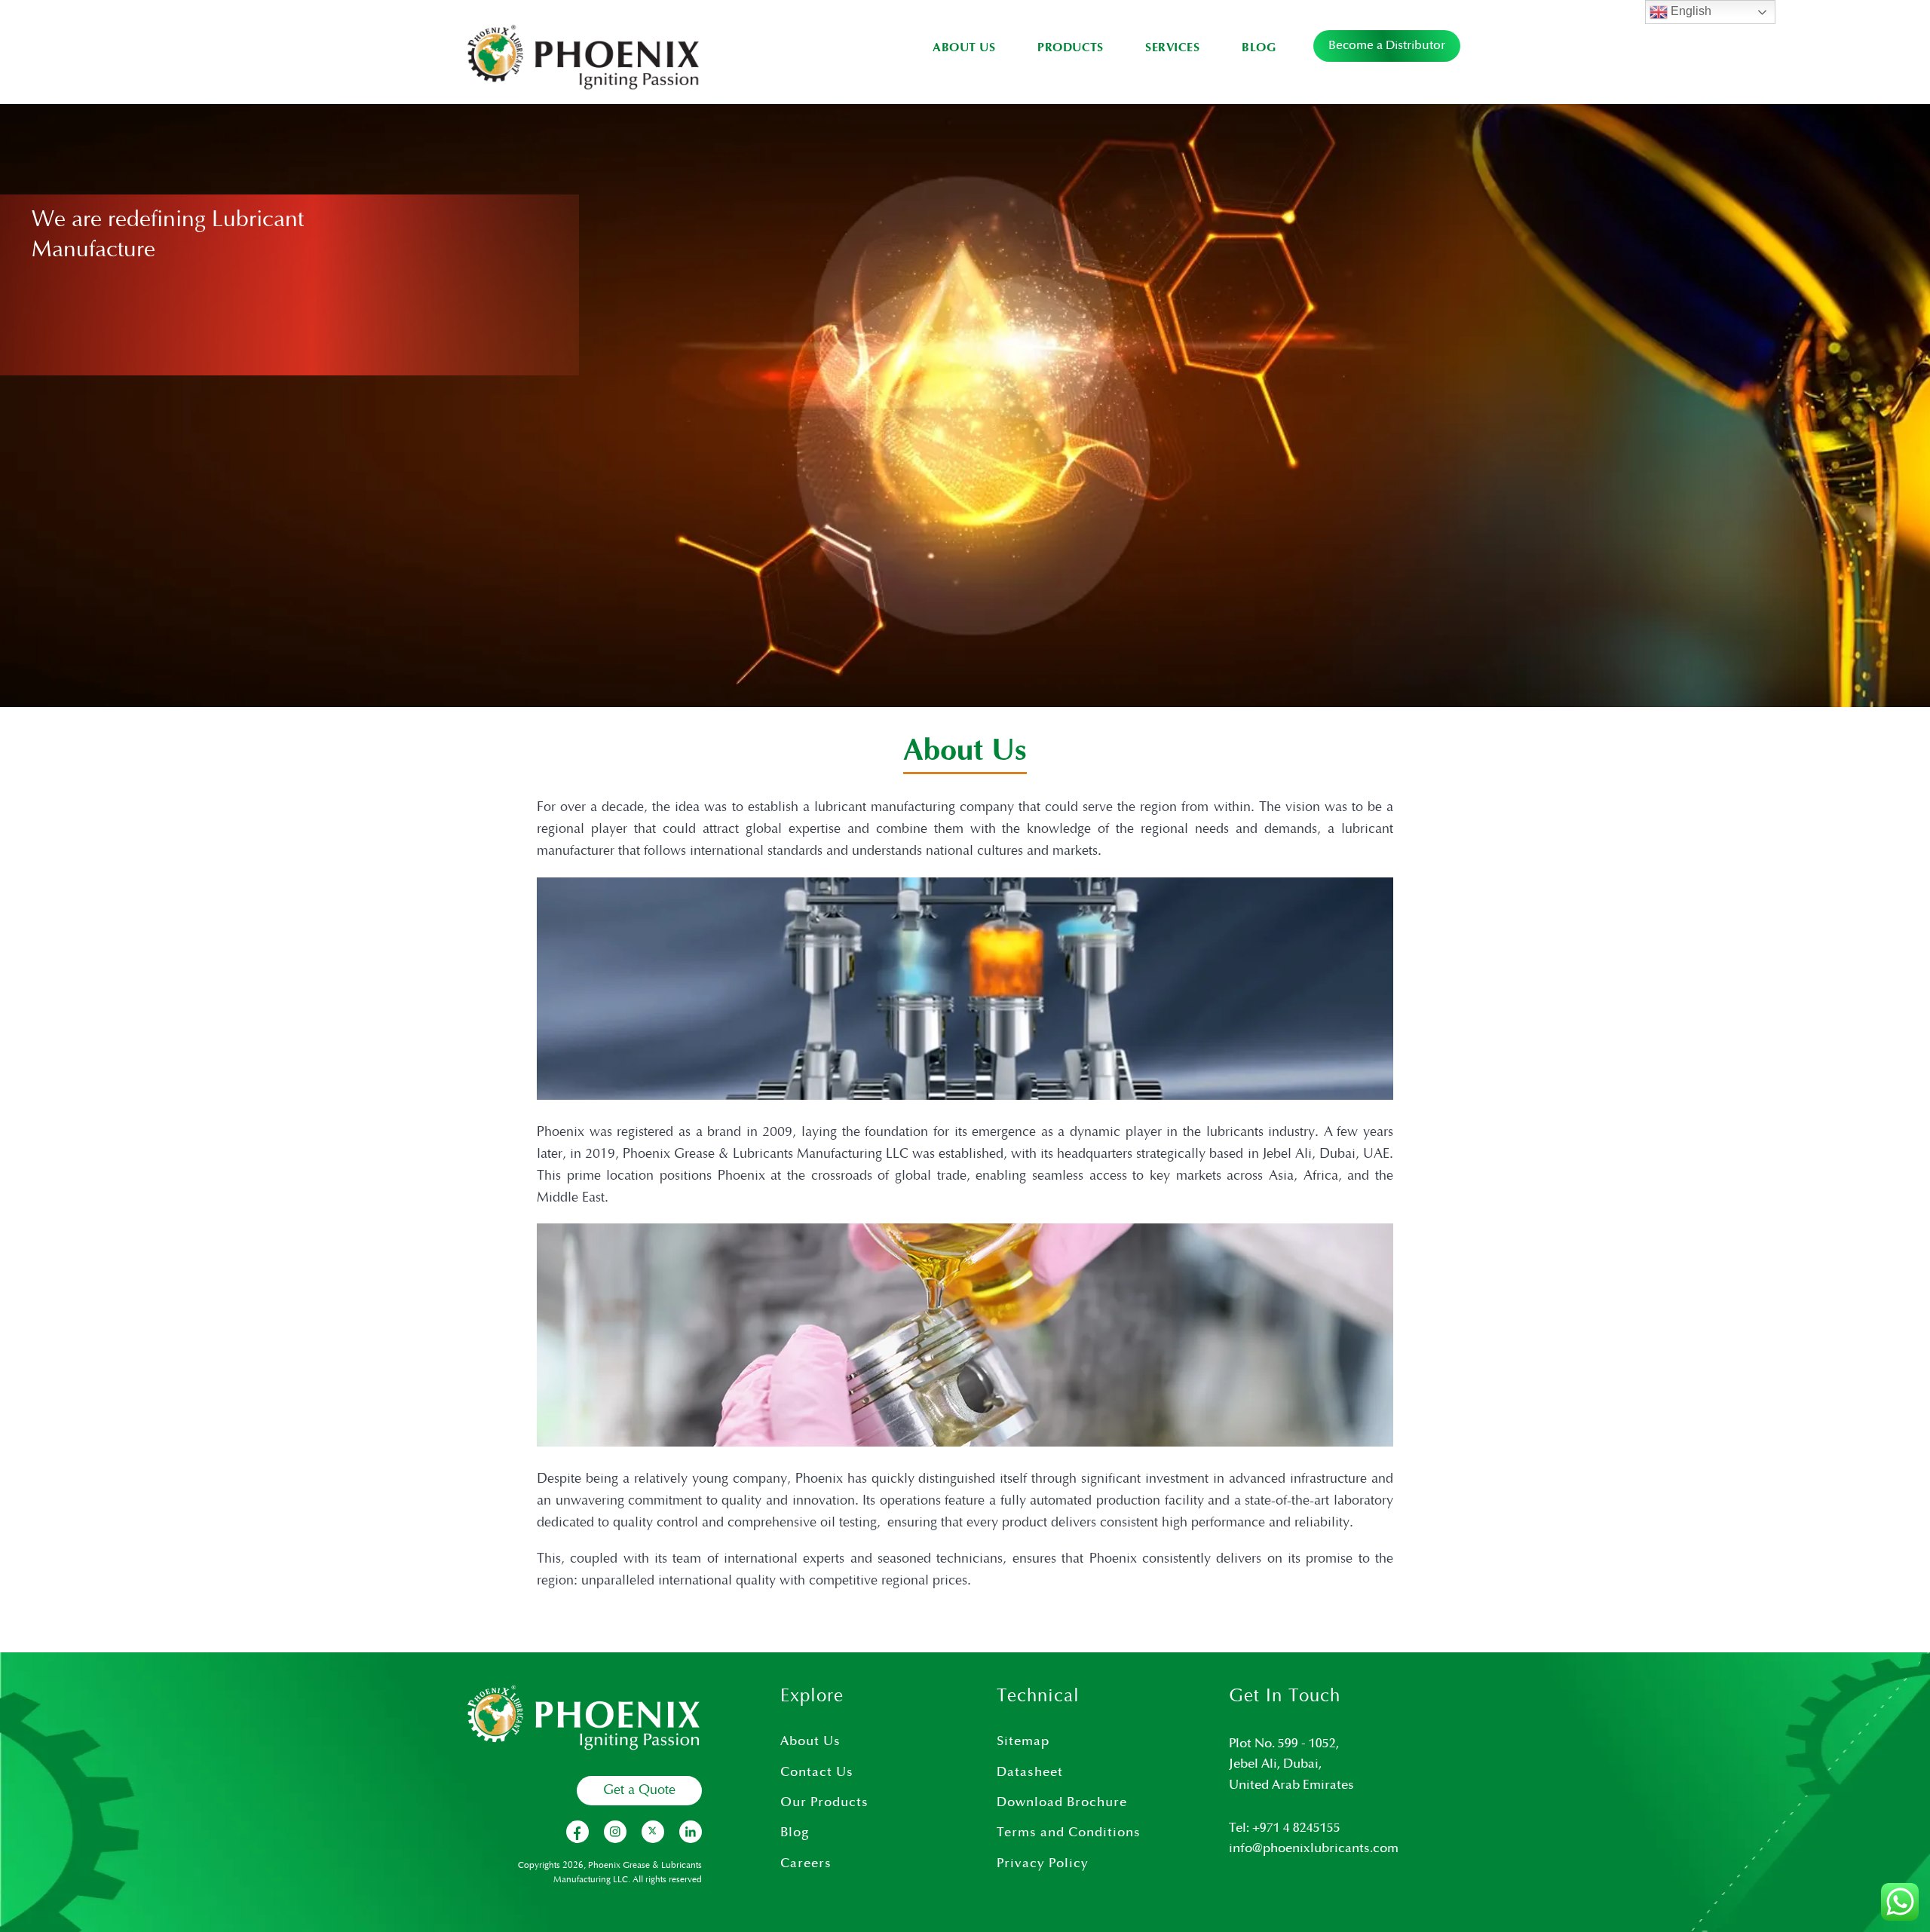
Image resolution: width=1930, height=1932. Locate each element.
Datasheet (1030, 1772)
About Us (964, 48)
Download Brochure (1062, 1802)
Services (1172, 48)
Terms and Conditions (1069, 1832)
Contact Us (817, 1772)
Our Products (824, 1802)
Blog (1259, 48)
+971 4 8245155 (1296, 1828)
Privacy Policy (1043, 1863)
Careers (806, 1863)
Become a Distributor (1387, 46)
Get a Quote (639, 1790)
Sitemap (1023, 1741)
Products (1070, 48)
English (1690, 11)
